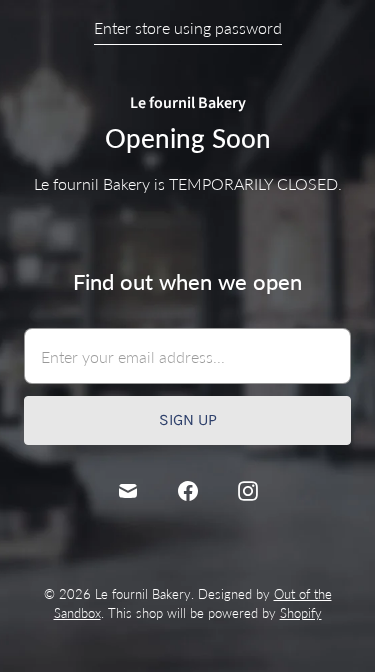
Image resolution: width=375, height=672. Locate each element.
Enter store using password (188, 27)
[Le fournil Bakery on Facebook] (188, 491)
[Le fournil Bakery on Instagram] (248, 491)
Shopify (301, 613)
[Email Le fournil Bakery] (128, 491)
